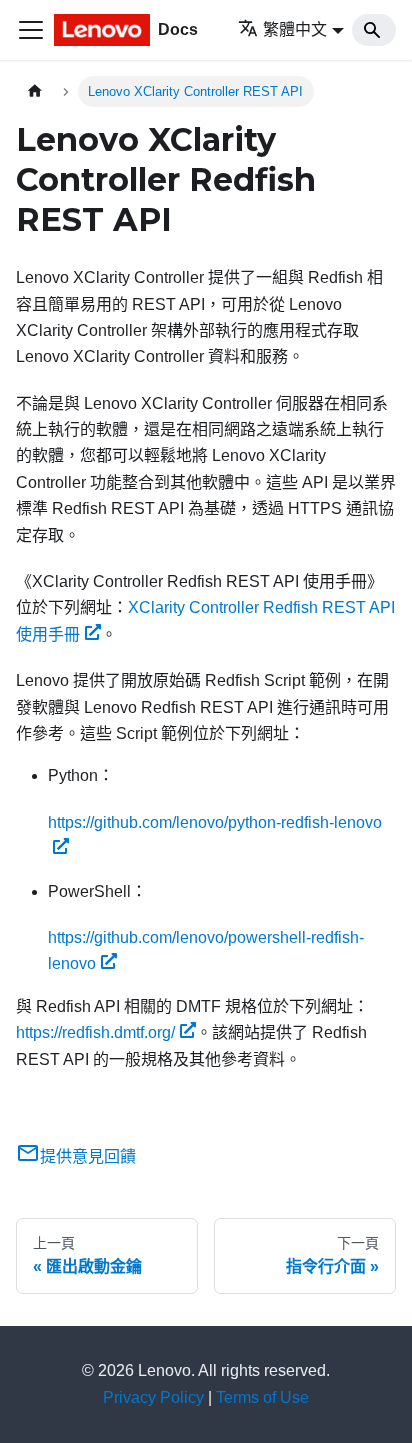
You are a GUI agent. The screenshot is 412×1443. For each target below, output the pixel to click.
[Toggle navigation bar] (31, 30)
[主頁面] (35, 91)
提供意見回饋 (88, 1156)
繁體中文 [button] (295, 29)
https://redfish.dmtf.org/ (95, 1032)
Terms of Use (262, 1397)
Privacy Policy (153, 1397)
